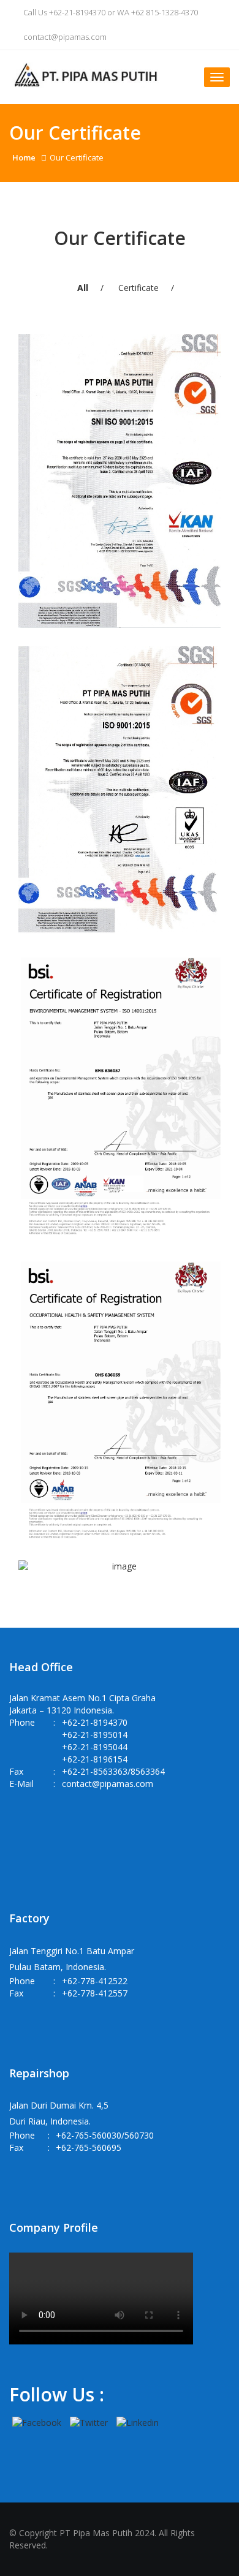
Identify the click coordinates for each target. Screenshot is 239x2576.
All (83, 288)
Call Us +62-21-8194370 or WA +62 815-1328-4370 (110, 12)
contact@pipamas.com (64, 37)
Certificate (138, 288)
